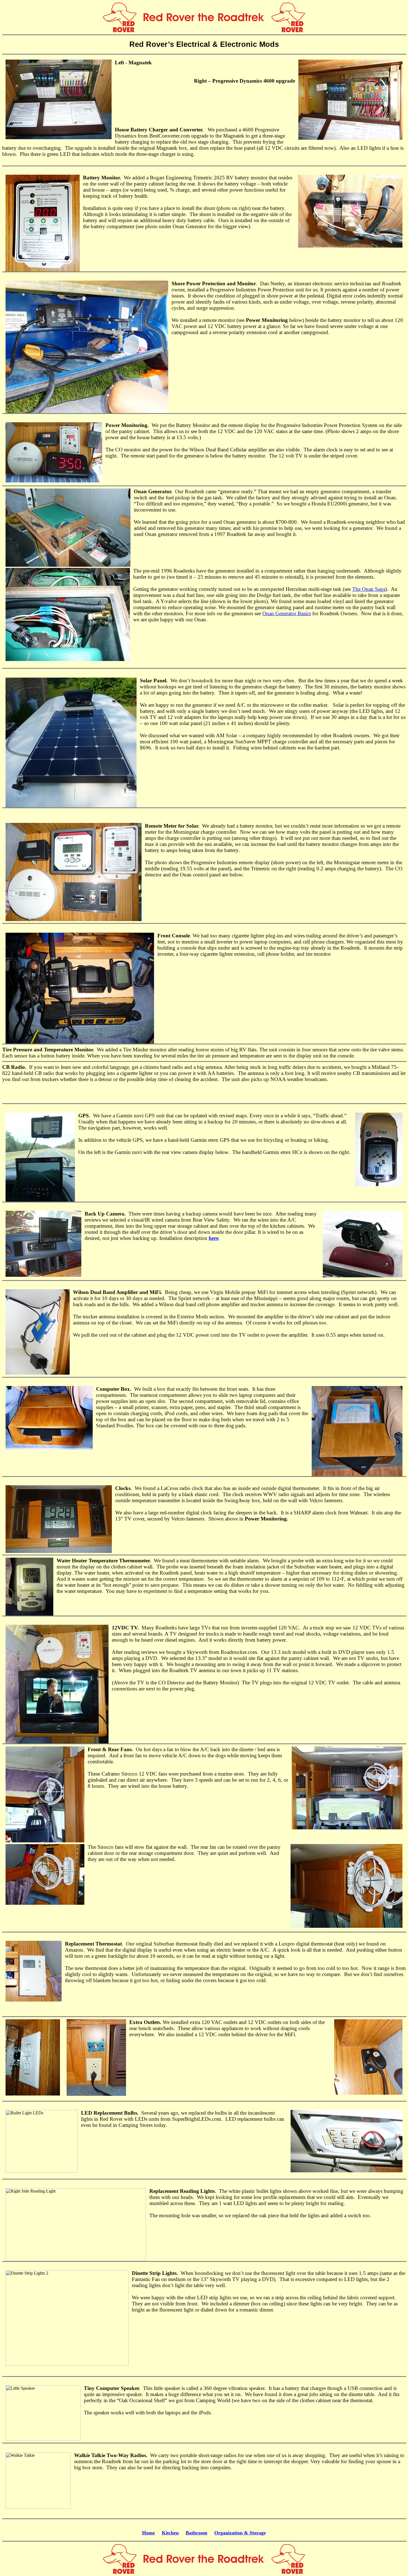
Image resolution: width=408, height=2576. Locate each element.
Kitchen (170, 2533)
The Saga (369, 589)
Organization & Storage (240, 2533)
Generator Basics (287, 613)
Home (148, 2533)
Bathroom (197, 2533)
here (214, 1238)
